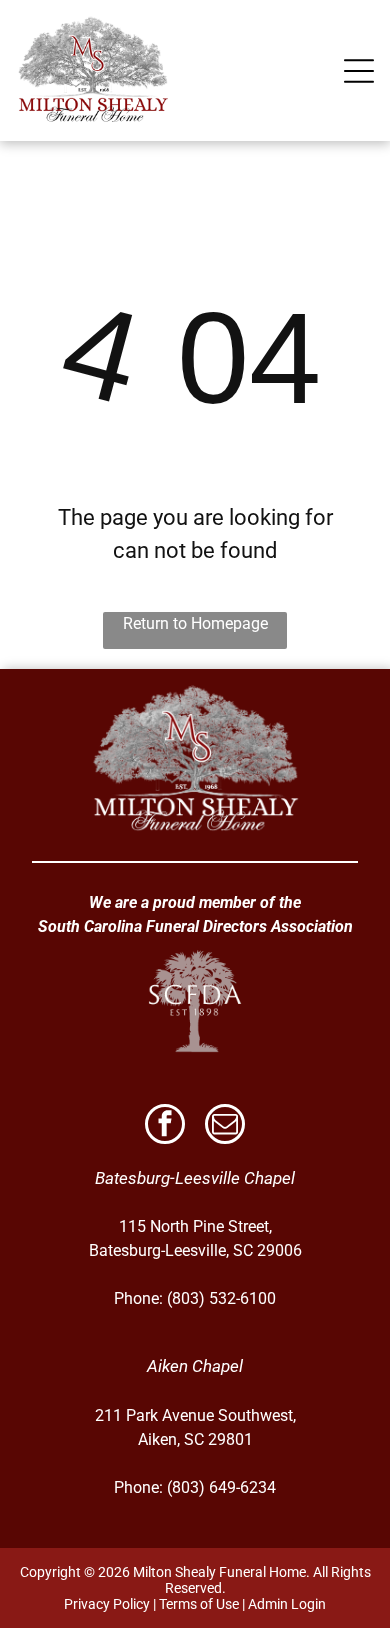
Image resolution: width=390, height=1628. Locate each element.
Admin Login (287, 1604)
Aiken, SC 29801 (195, 1439)
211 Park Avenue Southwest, (195, 1415)
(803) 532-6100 (221, 1298)
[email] (225, 1126)
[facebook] (165, 1126)
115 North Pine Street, (195, 1226)
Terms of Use (199, 1604)
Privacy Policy (107, 1604)
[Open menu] (359, 71)
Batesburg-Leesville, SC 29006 (195, 1250)
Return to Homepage (195, 623)
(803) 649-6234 (221, 1487)
